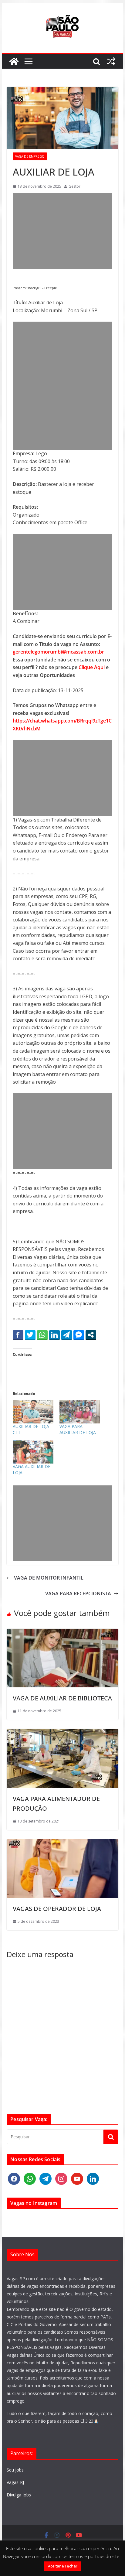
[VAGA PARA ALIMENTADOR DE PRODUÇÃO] (62, 1733)
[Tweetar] (30, 1335)
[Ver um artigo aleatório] (111, 61)
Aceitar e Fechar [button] (63, 2566)
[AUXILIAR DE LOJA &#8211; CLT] (33, 1412)
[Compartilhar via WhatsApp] (42, 1335)
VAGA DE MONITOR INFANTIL (49, 1578)
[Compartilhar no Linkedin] (54, 1335)
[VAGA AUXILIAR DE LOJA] (33, 1452)
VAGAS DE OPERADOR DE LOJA (57, 1909)
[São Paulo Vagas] (14, 61)
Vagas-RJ (15, 2482)
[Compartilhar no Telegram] (67, 1335)
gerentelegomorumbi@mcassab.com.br (58, 652)
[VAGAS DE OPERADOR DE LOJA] (62, 1843)
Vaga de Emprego (30, 156)
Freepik (51, 288)
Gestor (74, 186)
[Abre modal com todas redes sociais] (91, 1335)
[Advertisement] (62, 231)
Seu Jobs (15, 2470)
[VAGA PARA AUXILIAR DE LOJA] (80, 1412)
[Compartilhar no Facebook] (18, 1335)
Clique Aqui (92, 667)
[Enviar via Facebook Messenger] (79, 1335)
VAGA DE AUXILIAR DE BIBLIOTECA (62, 1698)
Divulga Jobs (19, 2495)
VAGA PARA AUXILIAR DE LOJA (78, 1429)
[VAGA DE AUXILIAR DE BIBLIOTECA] (62, 1632)
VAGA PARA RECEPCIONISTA (78, 1594)
